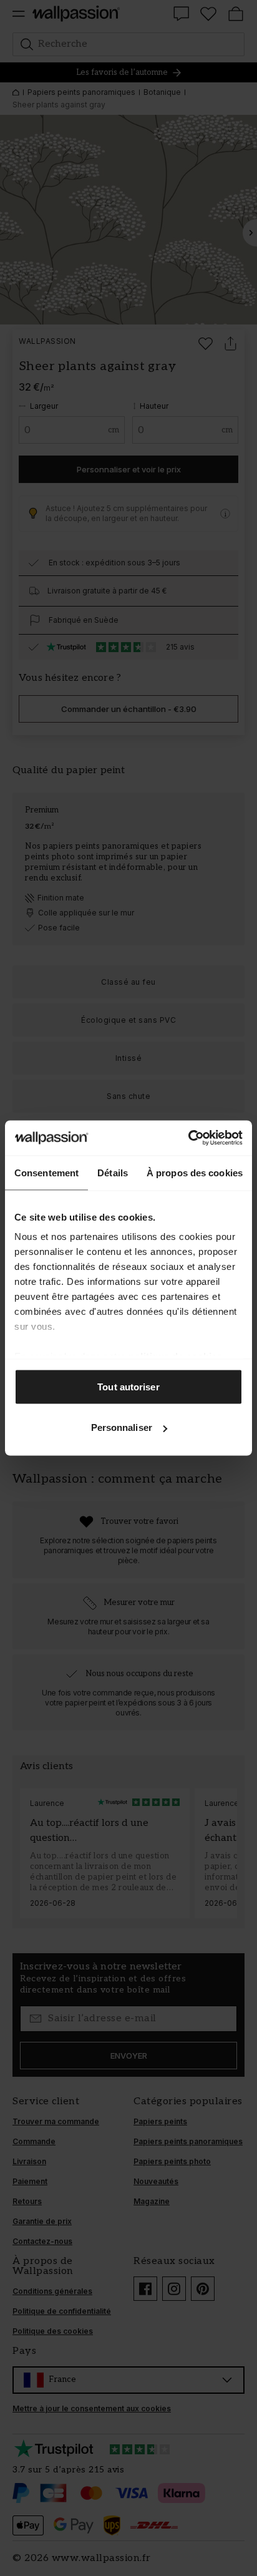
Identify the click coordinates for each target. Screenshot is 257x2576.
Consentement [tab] (46, 1172)
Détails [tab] (113, 1172)
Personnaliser (122, 1427)
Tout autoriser (128, 1386)
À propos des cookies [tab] (195, 1172)
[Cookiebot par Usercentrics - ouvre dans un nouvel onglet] (188, 1138)
